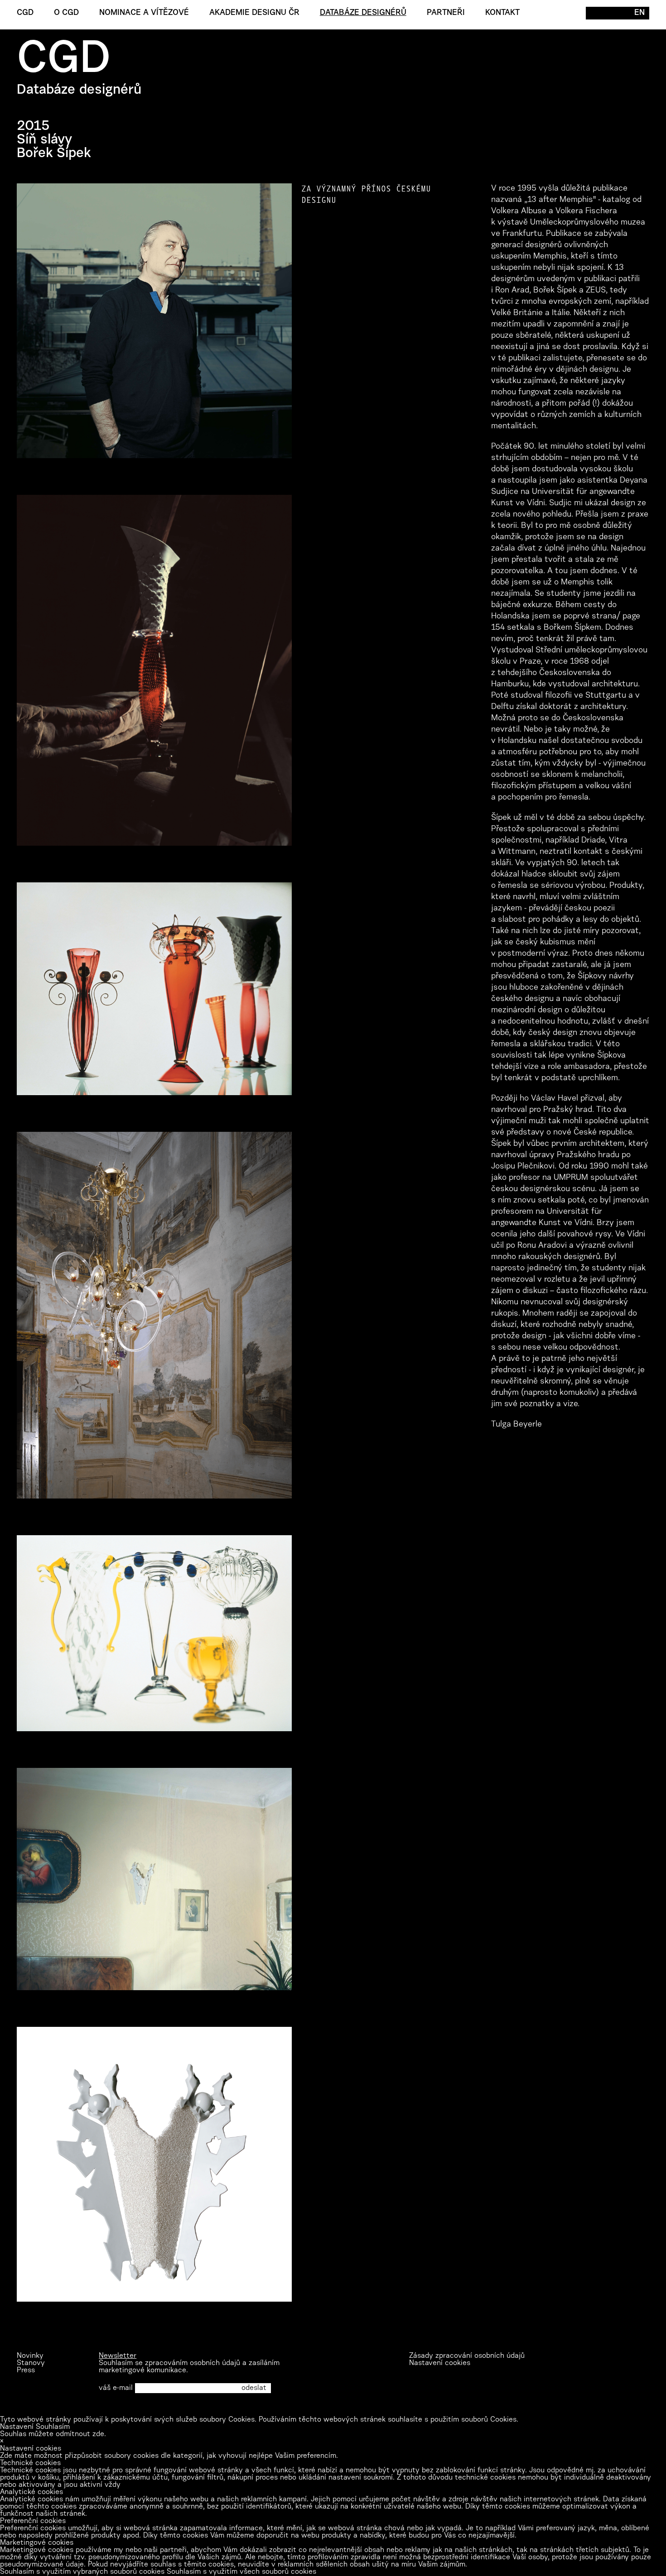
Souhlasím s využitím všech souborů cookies (241, 2572)
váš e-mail (116, 2388)
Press (26, 2370)
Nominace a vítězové (144, 13)
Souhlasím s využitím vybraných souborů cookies (82, 2572)
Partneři (446, 13)
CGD (25, 13)
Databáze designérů (363, 13)
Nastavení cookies (440, 2363)
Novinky (30, 2356)
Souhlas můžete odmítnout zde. (53, 2434)
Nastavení (17, 2427)
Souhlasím (53, 2427)
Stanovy (31, 2363)
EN (639, 13)
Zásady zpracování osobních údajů (467, 2356)
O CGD (66, 13)
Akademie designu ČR (254, 13)
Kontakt (502, 13)
